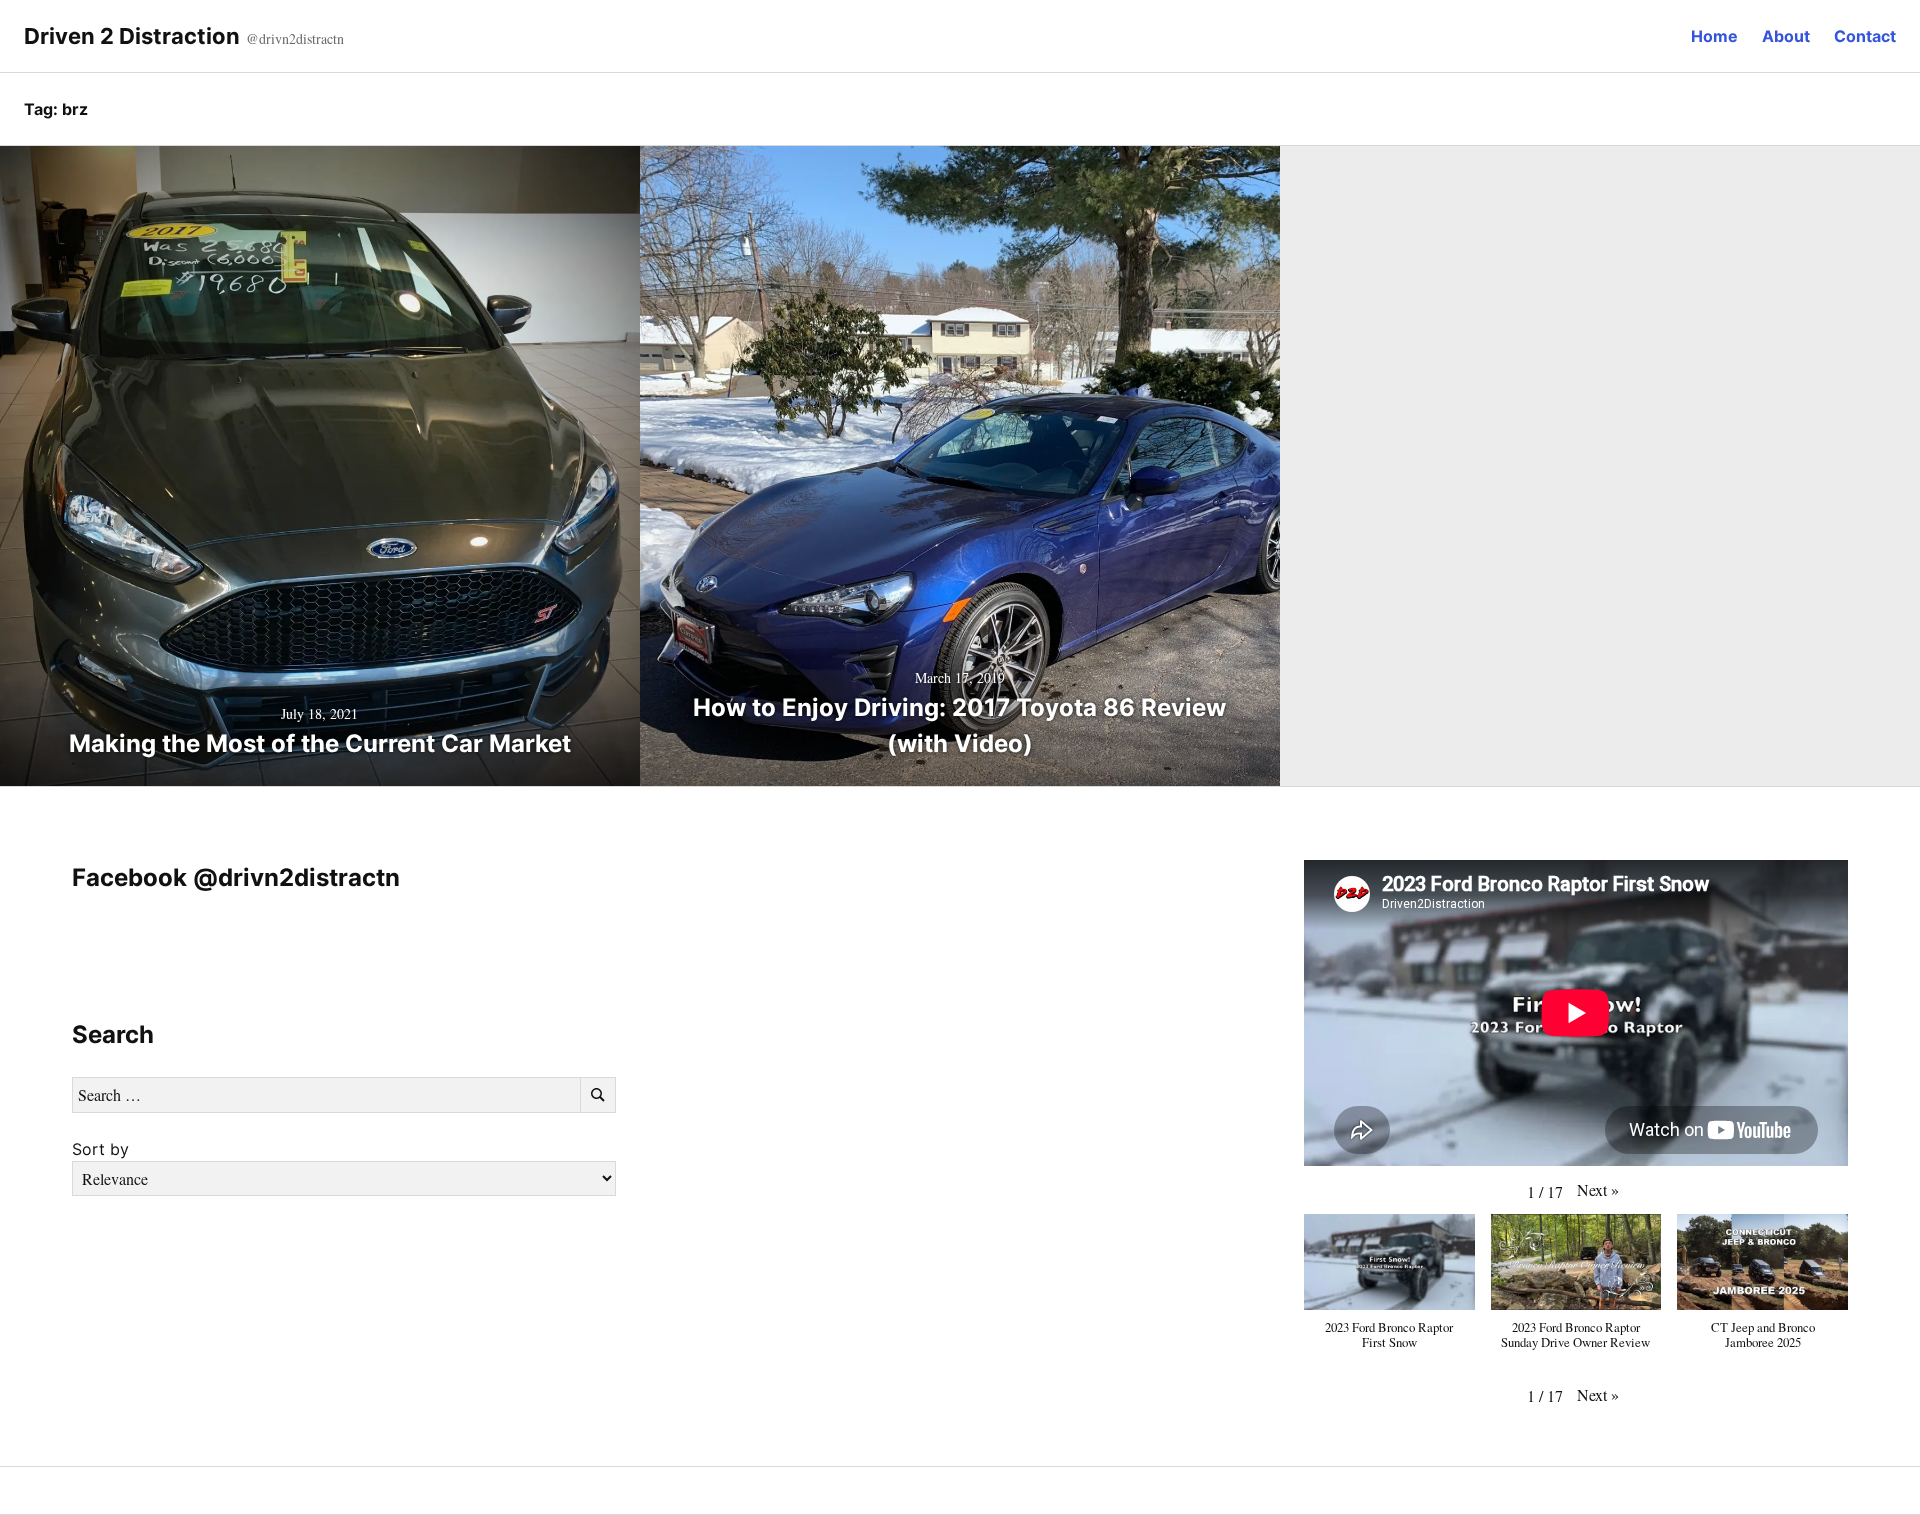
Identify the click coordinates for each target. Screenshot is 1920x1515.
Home (1714, 36)
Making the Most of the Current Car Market (320, 743)
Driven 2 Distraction (132, 36)
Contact (1865, 36)
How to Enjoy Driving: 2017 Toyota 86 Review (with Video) (959, 725)
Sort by (100, 1149)
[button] (1598, 1190)
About (1786, 36)
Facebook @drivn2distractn (236, 877)
